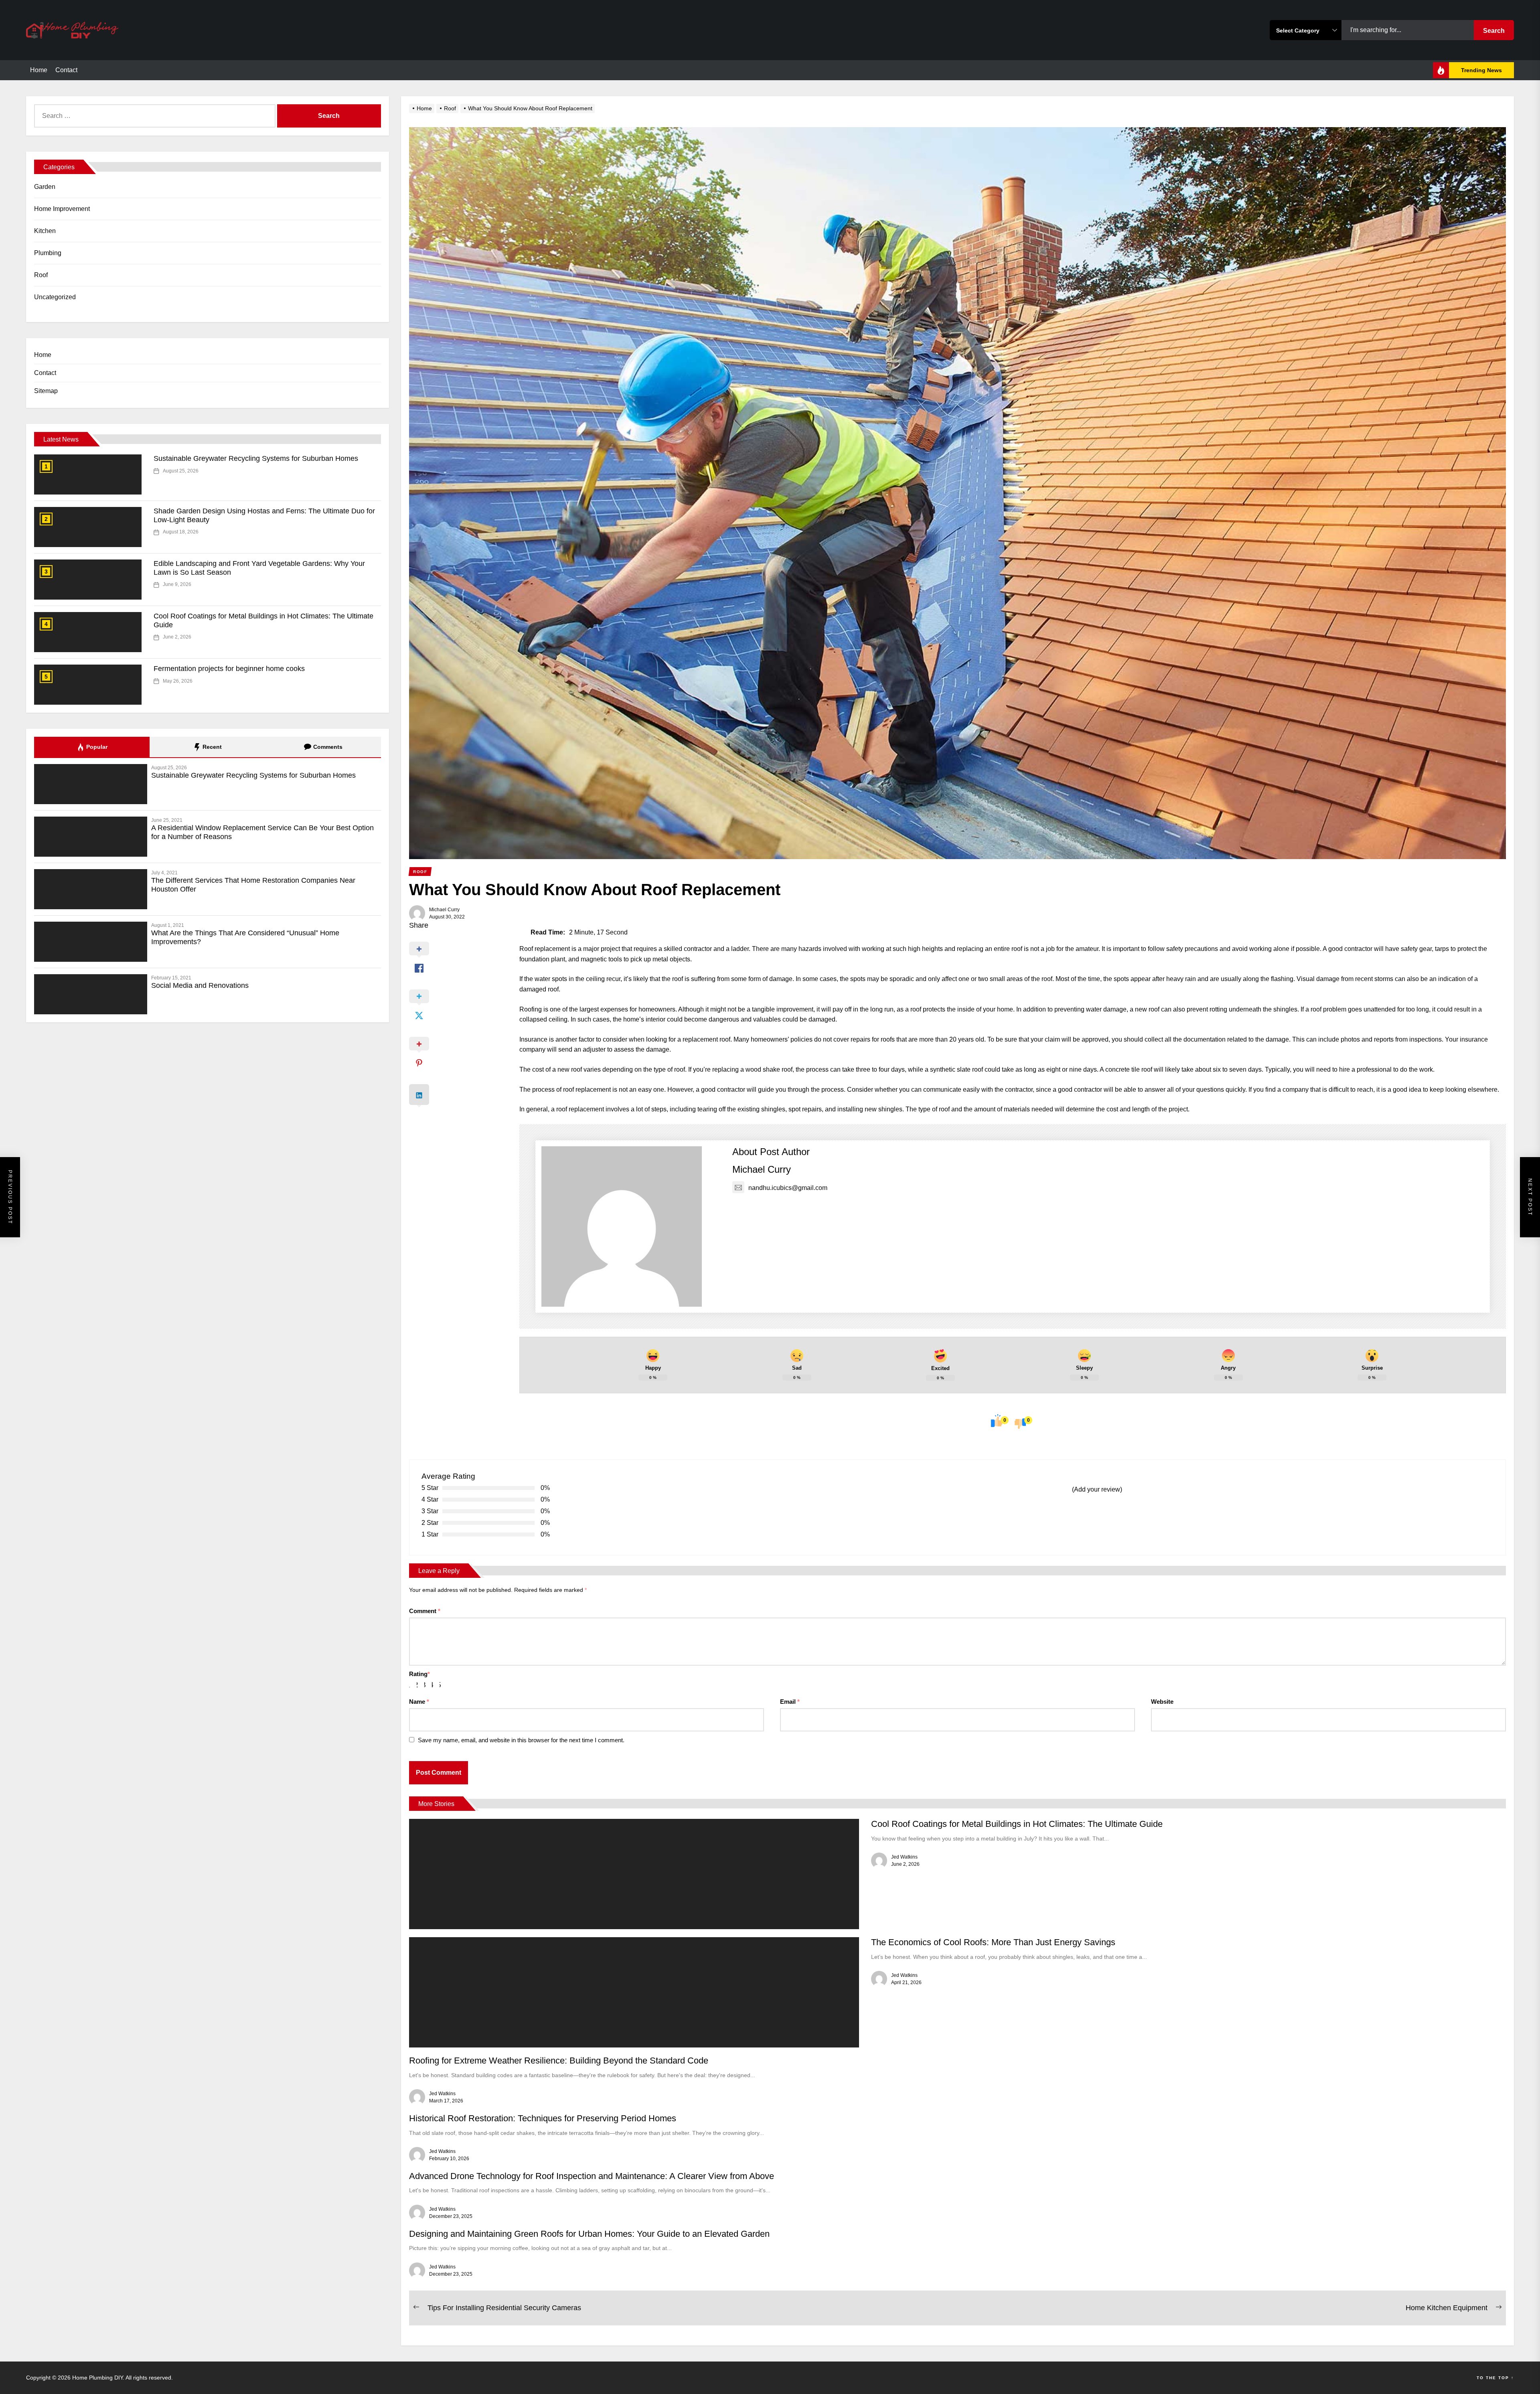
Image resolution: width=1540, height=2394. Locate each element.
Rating (419, 1674)
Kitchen (45, 231)
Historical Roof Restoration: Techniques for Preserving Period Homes (543, 2118)
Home (39, 70)
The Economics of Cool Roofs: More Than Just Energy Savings (993, 1942)
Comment (425, 1611)
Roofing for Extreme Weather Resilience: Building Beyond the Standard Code (559, 2061)
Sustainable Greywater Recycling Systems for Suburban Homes (256, 458)
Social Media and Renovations (200, 985)
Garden (45, 187)
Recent (211, 747)
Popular (96, 747)
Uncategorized (55, 297)
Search (1494, 31)
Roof (41, 275)
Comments (327, 747)
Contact (66, 70)
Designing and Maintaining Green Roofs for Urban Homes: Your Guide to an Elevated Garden (589, 2234)
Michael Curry (444, 910)
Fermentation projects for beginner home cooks (229, 669)
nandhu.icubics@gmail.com (788, 1188)
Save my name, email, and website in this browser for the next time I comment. (521, 1740)
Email (790, 1702)
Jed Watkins (904, 1857)
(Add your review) (1097, 1489)
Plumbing (48, 253)
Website (1162, 1702)
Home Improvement (62, 209)
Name (419, 1702)
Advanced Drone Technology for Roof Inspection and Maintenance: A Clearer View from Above (592, 2176)
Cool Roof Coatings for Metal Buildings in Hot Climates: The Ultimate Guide (1017, 1824)
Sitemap (46, 391)
